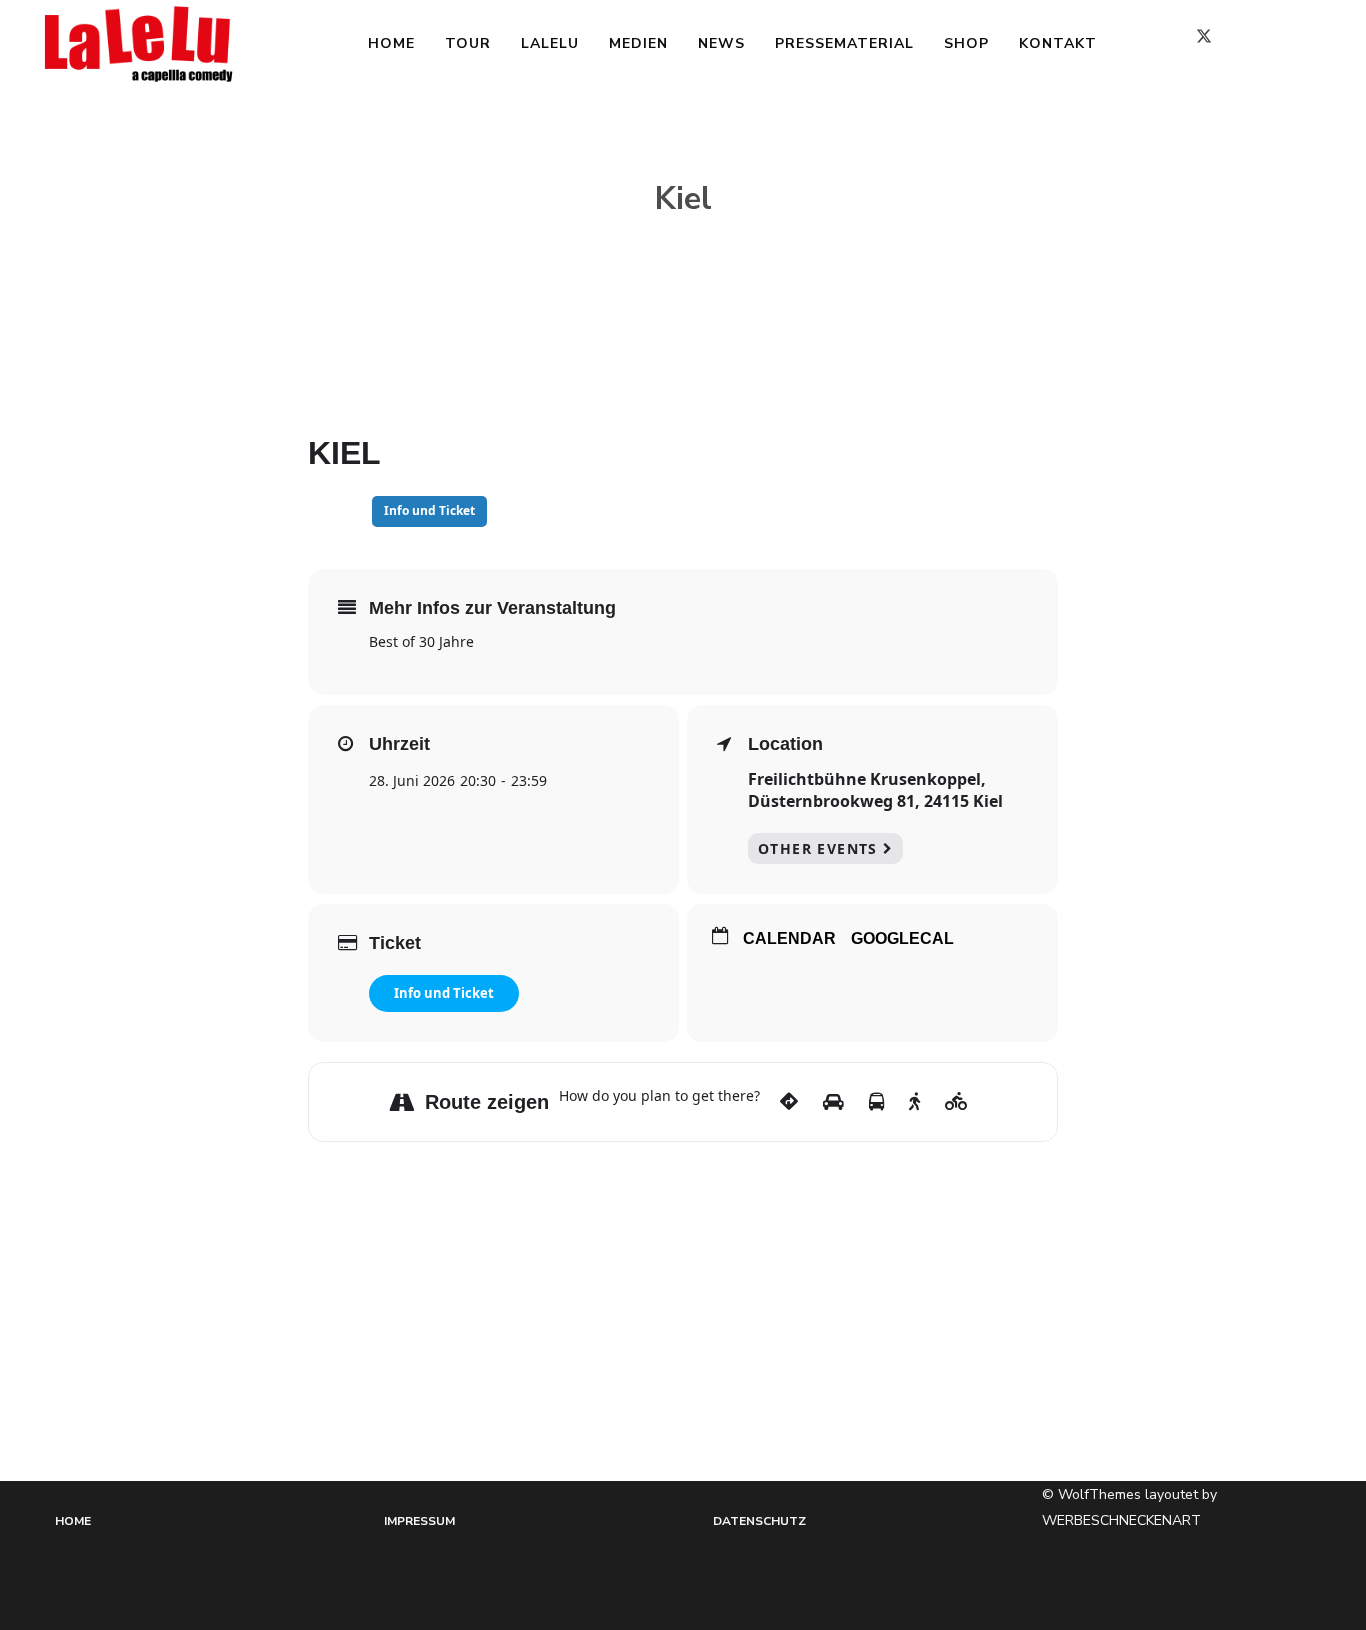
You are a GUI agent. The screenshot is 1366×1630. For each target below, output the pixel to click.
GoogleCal (902, 938)
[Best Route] (789, 1102)
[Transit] (876, 1102)
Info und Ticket (444, 993)
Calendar (789, 938)
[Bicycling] (956, 1102)
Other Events (818, 848)
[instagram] (1272, 44)
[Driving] (833, 1102)
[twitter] (1212, 44)
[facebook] (1152, 44)
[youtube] (1323, 45)
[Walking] (914, 1102)
